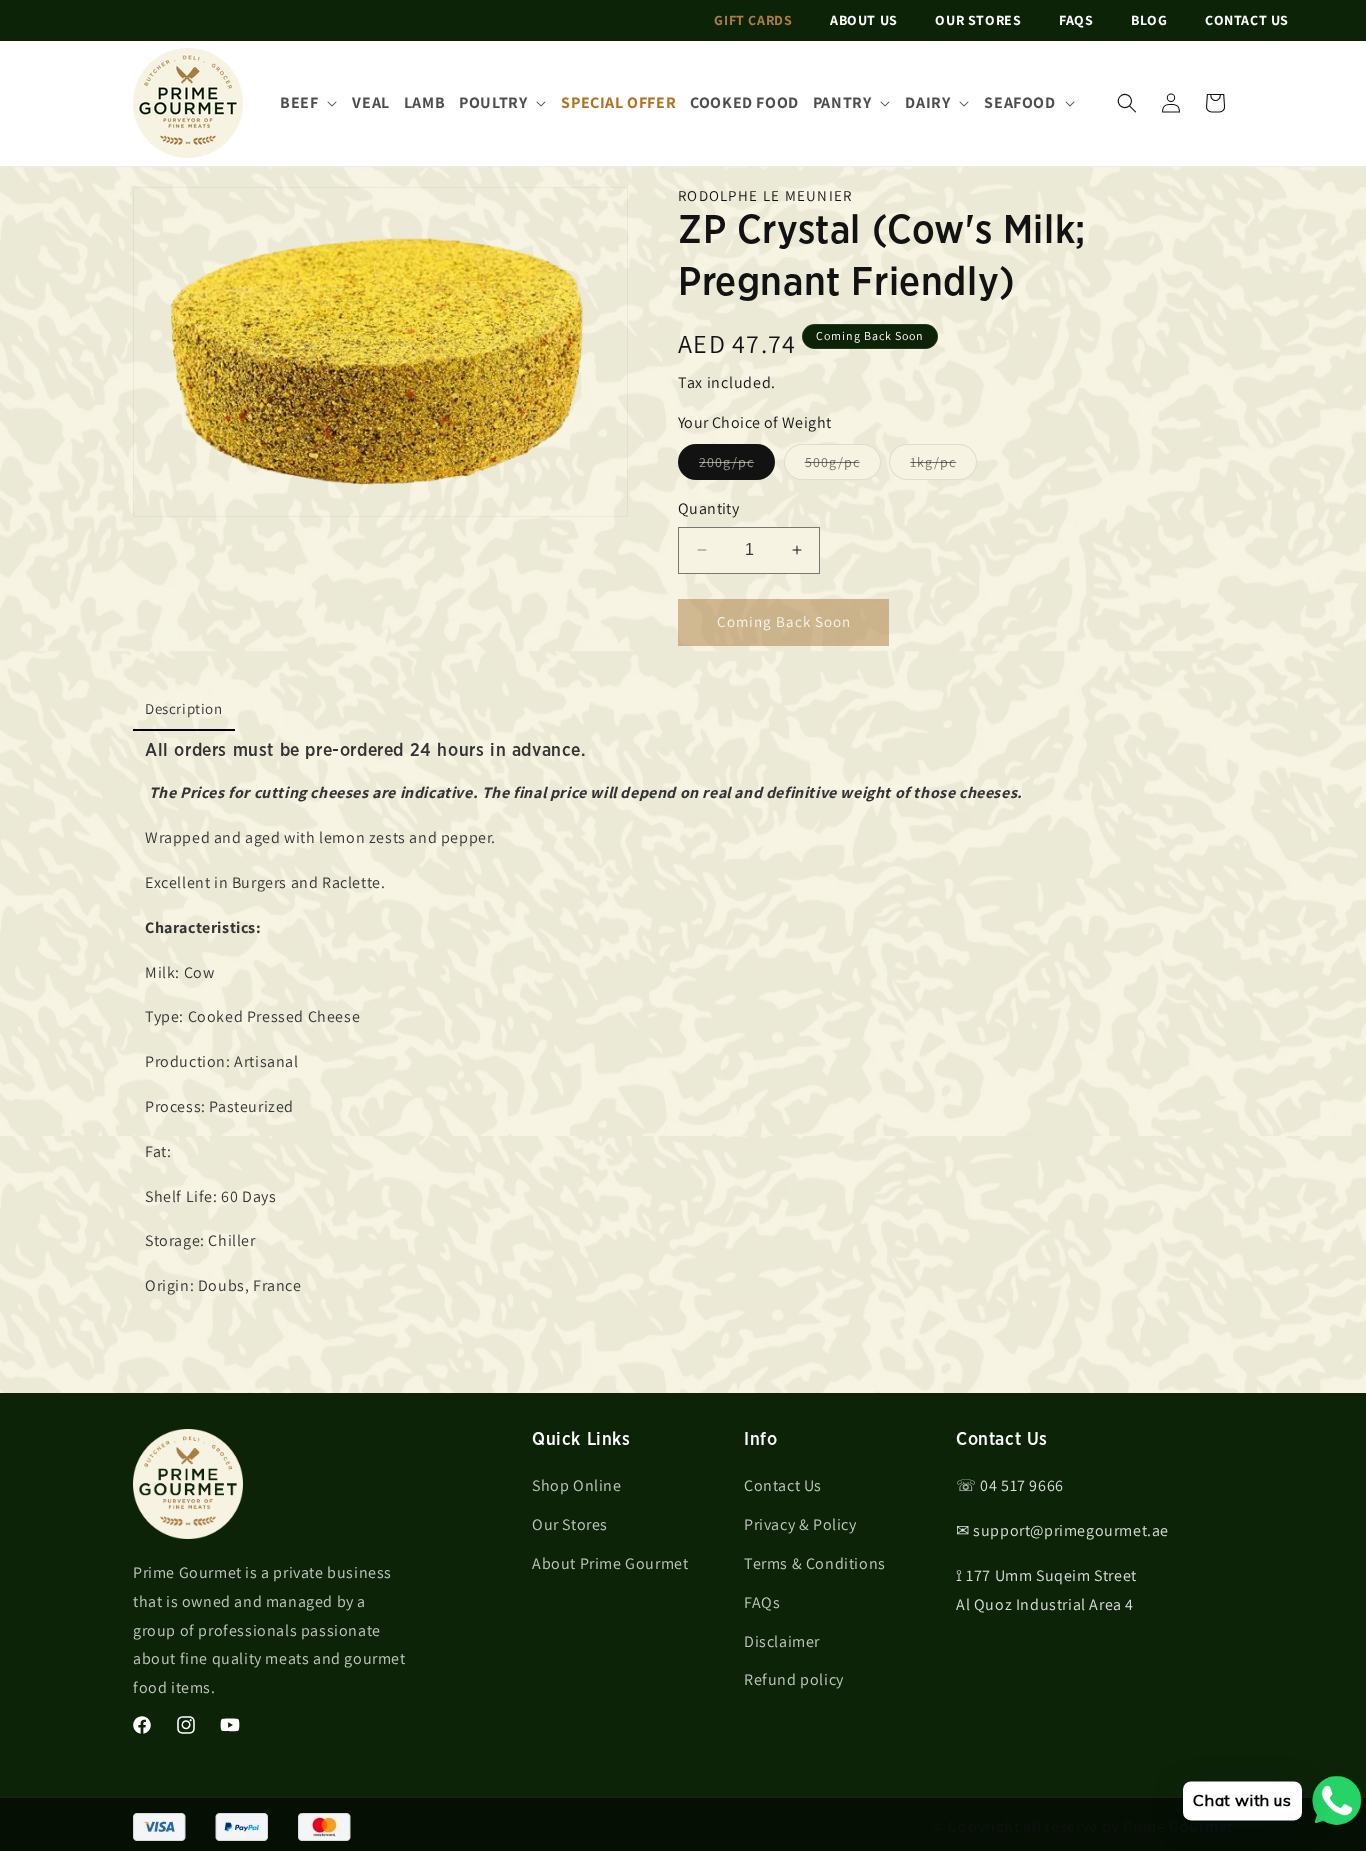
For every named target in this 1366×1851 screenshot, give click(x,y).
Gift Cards (753, 20)
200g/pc (737, 466)
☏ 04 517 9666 (1010, 1486)
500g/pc (843, 466)
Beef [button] (299, 102)
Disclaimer (782, 1641)
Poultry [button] (493, 102)
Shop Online (577, 1486)
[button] (1127, 103)
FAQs (1076, 20)
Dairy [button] (927, 102)
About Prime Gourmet (610, 1563)
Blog (1149, 20)
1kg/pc (943, 466)
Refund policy (794, 1680)
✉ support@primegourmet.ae (1062, 1530)
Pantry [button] (842, 102)
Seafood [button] (1019, 102)
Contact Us (1247, 20)
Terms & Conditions (815, 1563)
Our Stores (978, 20)
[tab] (184, 710)
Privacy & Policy (800, 1524)
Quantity (708, 508)
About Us (864, 20)
